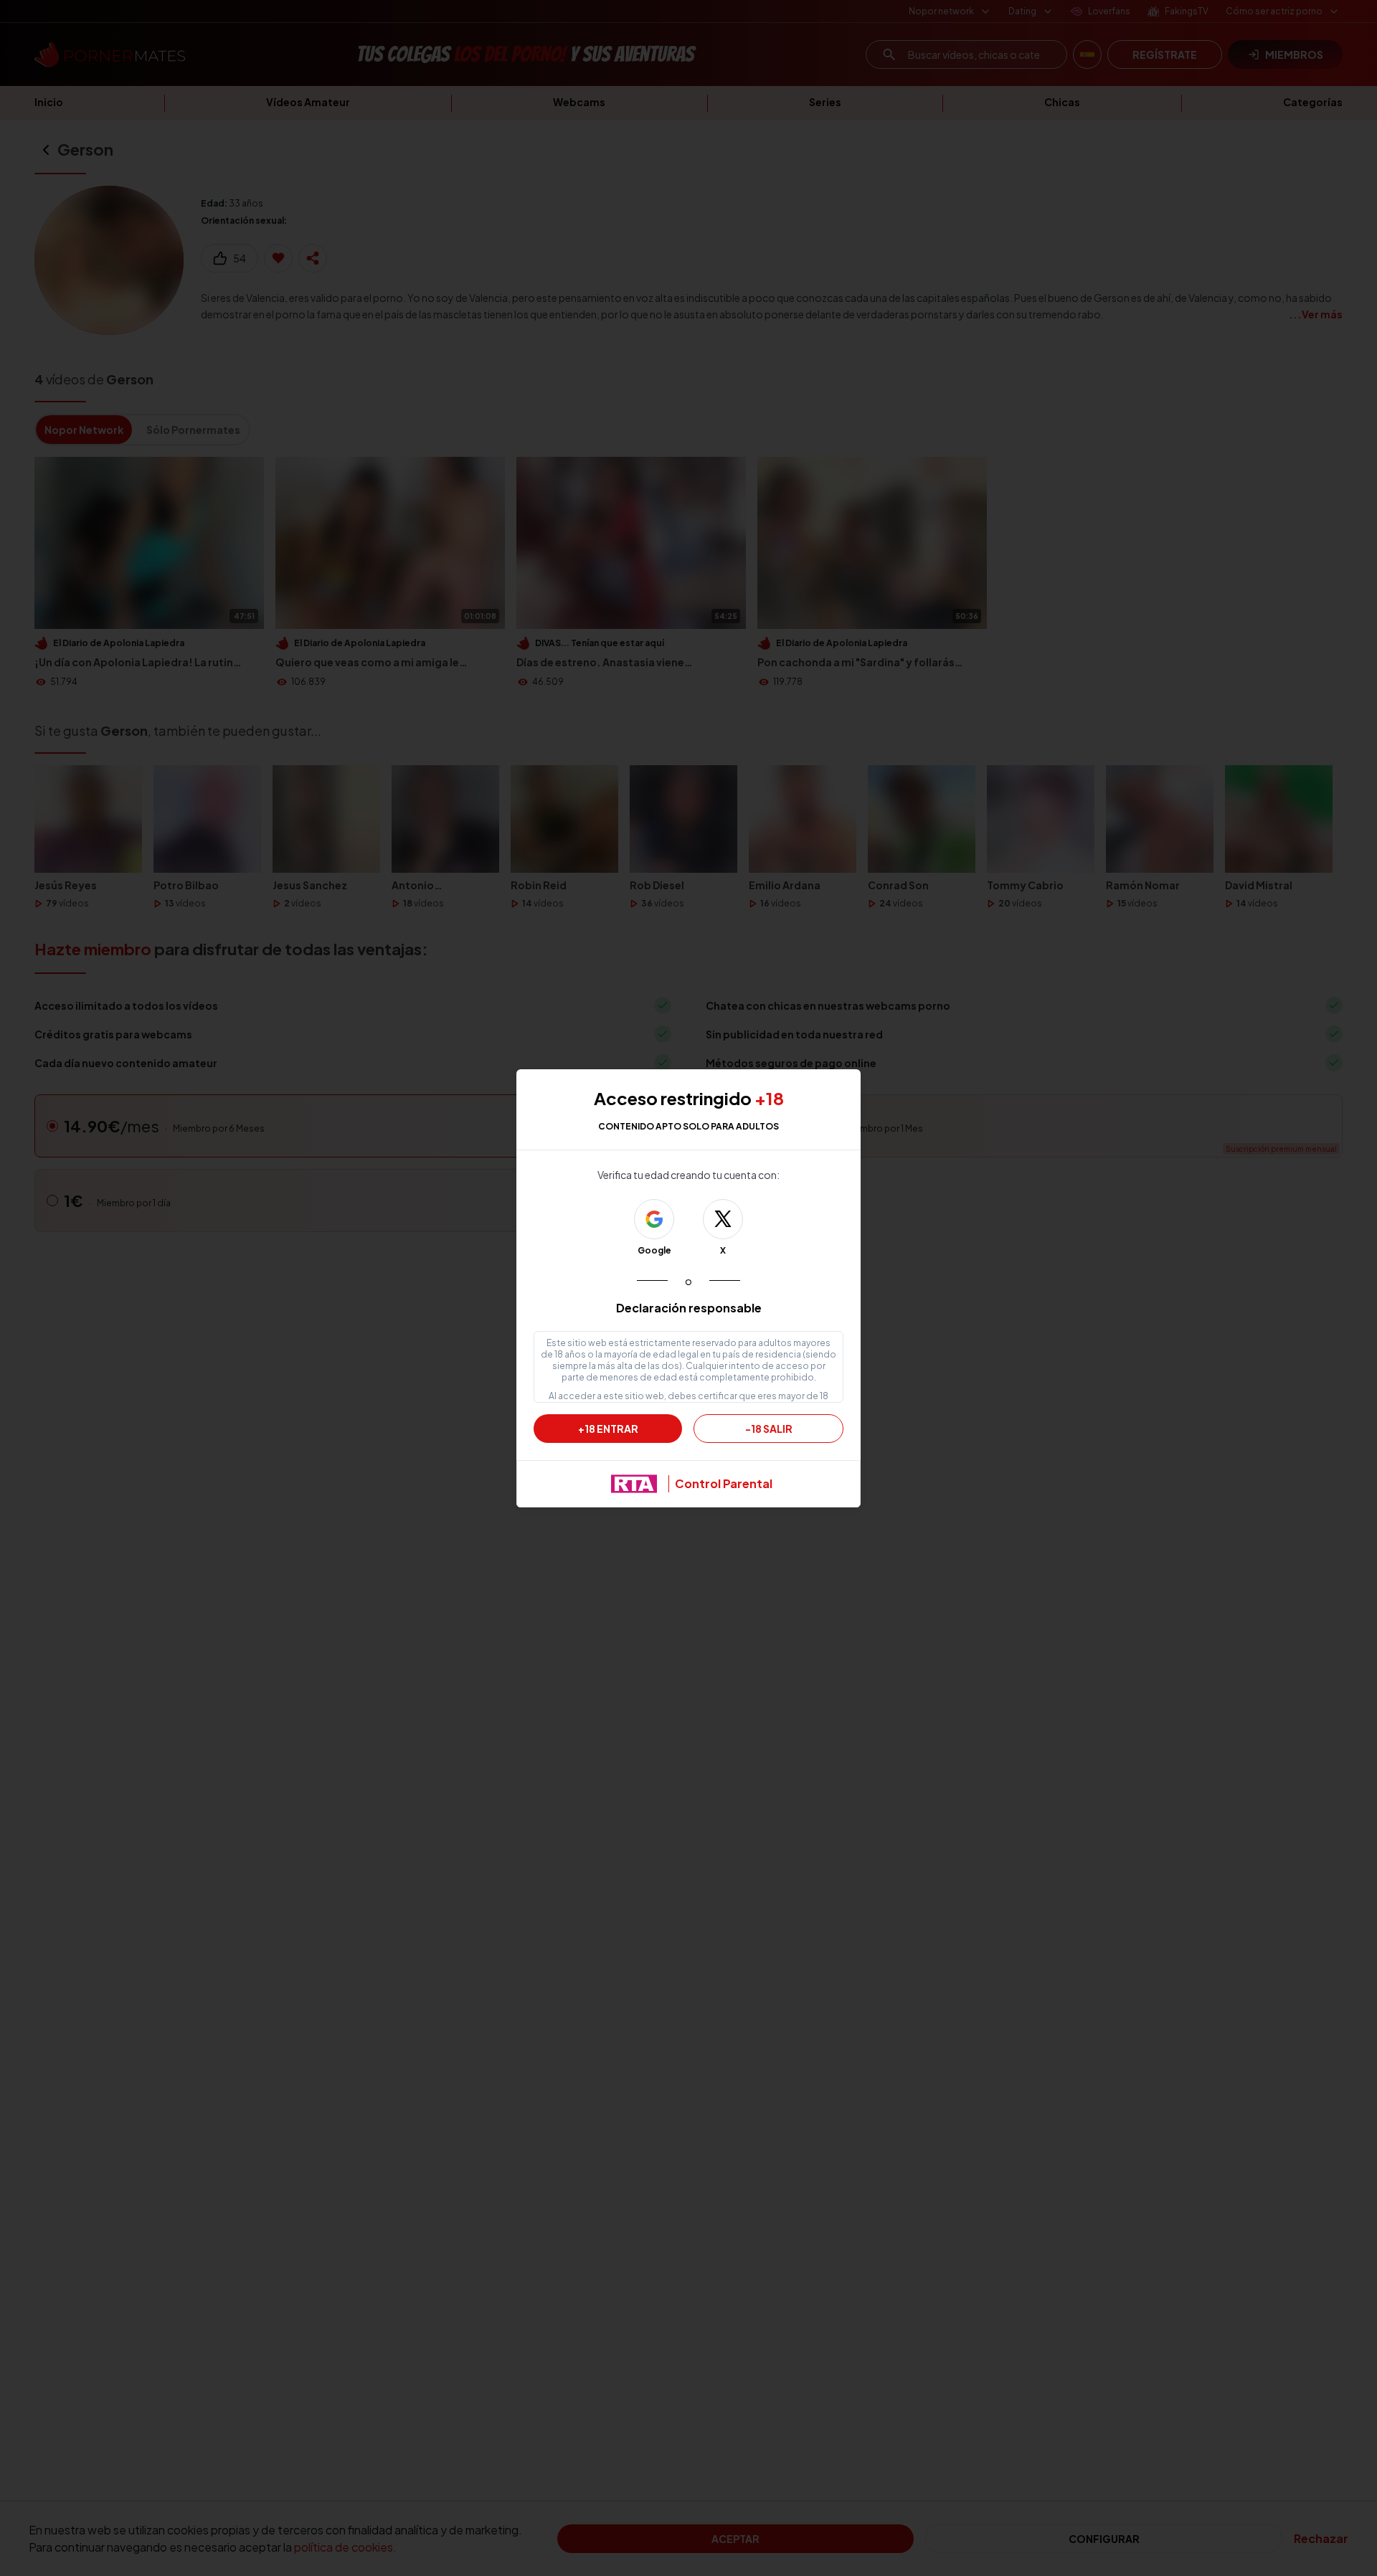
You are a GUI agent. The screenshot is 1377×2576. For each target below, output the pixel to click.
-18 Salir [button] (769, 1429)
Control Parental (724, 1483)
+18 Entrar (608, 1429)
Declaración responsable (689, 1308)
